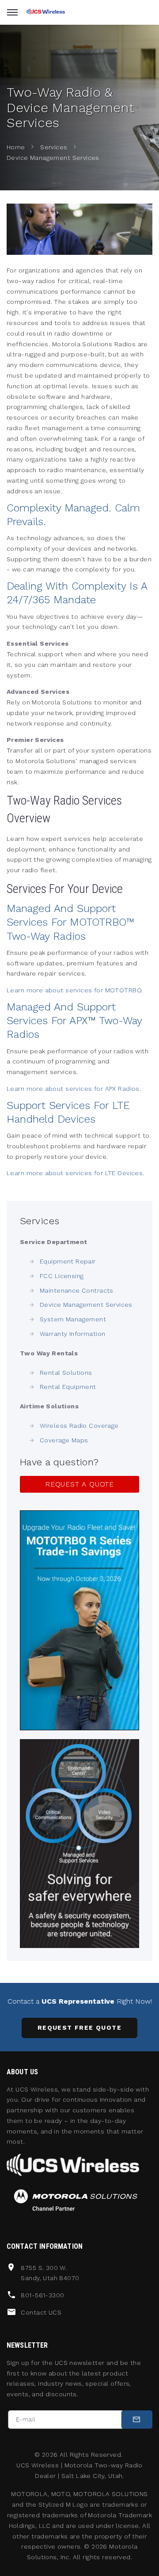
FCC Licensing (62, 1276)
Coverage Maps (64, 1440)
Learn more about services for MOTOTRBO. (75, 990)
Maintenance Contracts (77, 1290)
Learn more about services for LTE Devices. (76, 1173)
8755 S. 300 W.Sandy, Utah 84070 (50, 2273)
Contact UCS (41, 2312)
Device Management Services (86, 1305)
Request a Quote (79, 1484)
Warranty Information (72, 1334)
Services (54, 147)
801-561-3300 (42, 2295)
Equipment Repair (68, 1261)
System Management (73, 1319)
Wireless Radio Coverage (79, 1426)
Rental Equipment (68, 1387)
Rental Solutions (66, 1373)
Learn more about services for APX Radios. (74, 1089)
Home (16, 147)
